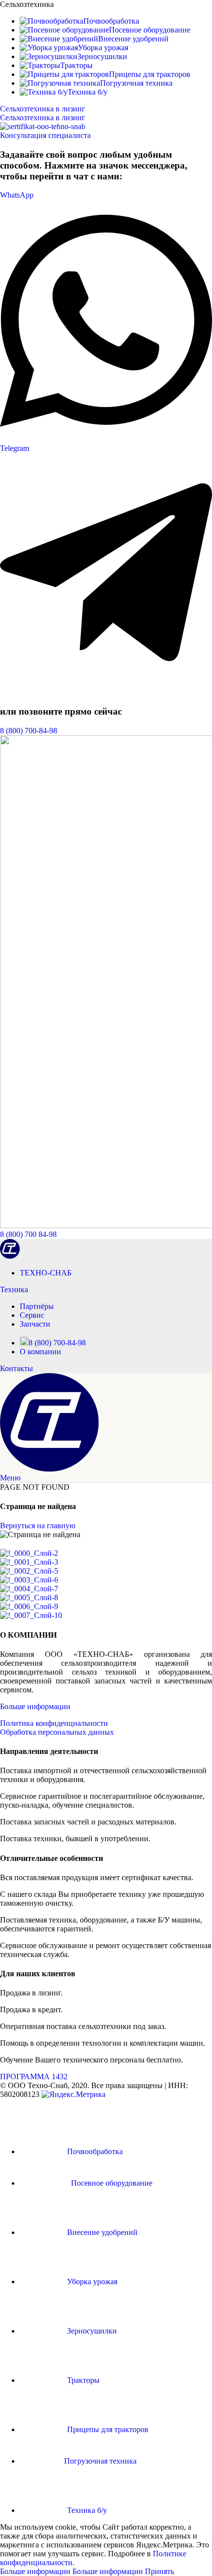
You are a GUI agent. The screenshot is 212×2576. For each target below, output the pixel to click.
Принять (159, 2571)
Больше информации (35, 1706)
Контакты (17, 1368)
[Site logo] (10, 1256)
